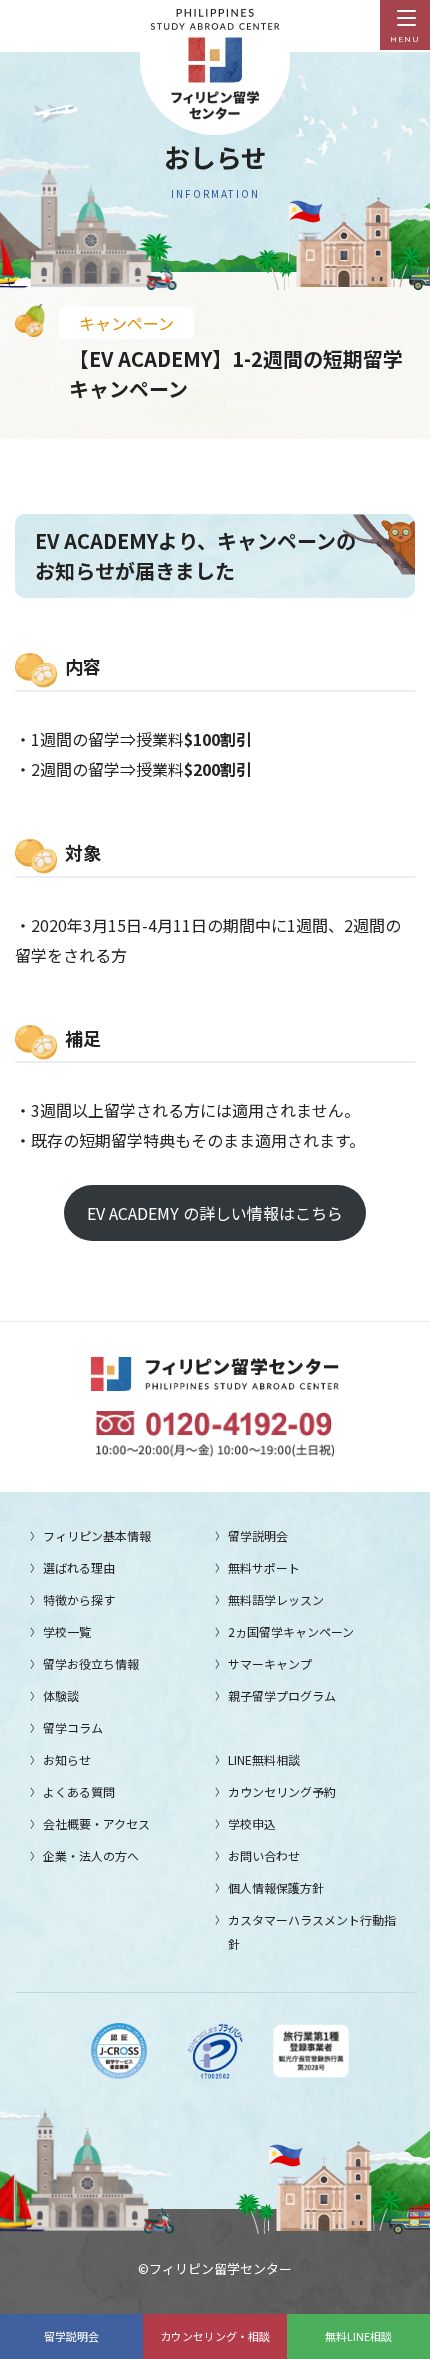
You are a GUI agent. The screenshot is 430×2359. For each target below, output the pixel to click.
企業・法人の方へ (91, 1855)
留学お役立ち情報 (91, 1663)
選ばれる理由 (79, 1567)
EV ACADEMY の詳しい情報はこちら (215, 1213)
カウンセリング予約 (282, 1791)
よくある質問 (79, 1791)
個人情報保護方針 (276, 1887)
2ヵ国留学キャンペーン (291, 1631)
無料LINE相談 (358, 2336)
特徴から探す (79, 1599)
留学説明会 (71, 2336)
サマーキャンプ (270, 1663)
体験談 (61, 1695)
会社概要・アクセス (96, 1823)
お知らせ (67, 1759)
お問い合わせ (264, 1855)
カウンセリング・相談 (215, 2336)
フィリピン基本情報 (97, 1535)
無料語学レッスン (276, 1599)
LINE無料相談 (264, 1759)
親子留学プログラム (282, 1695)
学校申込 (252, 1823)
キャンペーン (126, 323)
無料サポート (264, 1567)
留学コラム (73, 1727)
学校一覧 (67, 1631)
